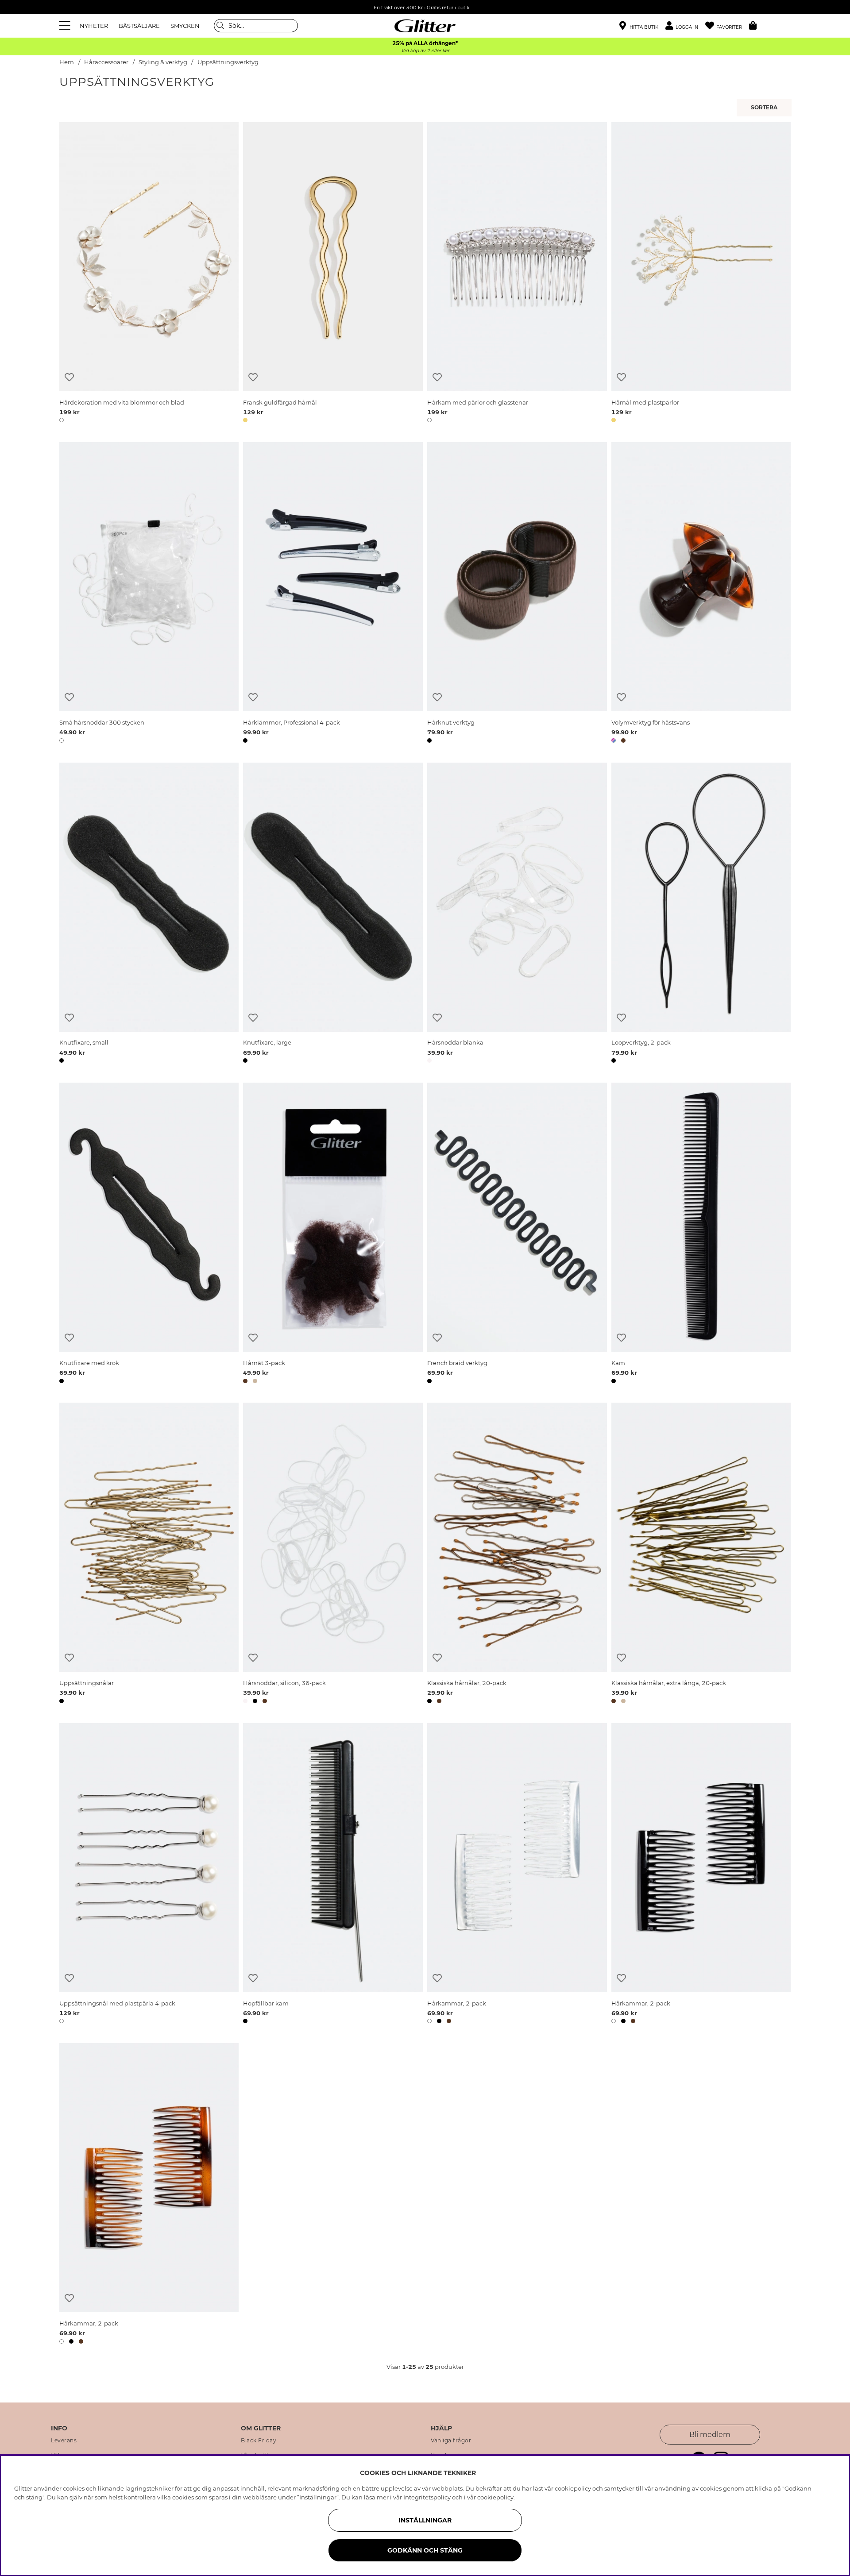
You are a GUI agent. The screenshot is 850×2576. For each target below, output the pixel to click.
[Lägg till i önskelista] (69, 377)
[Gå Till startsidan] (425, 26)
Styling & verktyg (163, 62)
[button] (685, 26)
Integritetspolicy (427, 2497)
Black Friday (259, 2441)
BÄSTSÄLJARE (139, 26)
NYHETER (94, 26)
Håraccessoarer (106, 62)
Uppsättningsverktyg (228, 62)
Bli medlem (710, 2435)
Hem (67, 62)
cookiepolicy (495, 2497)
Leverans (64, 2441)
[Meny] (66, 26)
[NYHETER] (765, 108)
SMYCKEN (185, 26)
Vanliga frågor (451, 2441)
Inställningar (425, 2520)
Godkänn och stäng (425, 2550)
